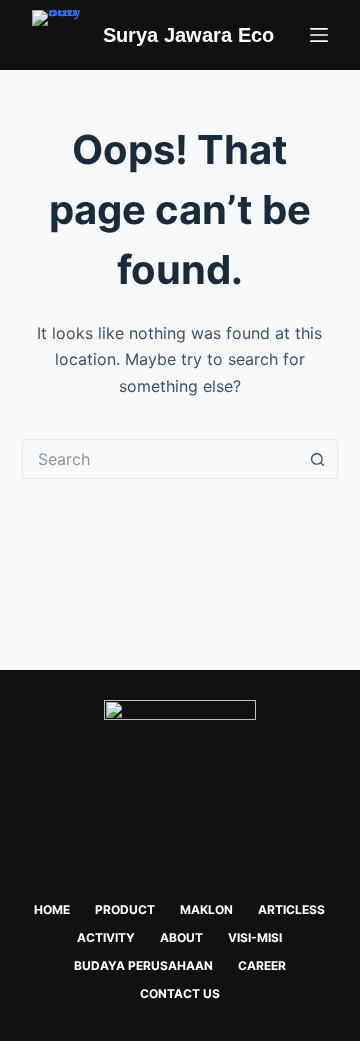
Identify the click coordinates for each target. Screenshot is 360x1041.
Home (52, 909)
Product (125, 909)
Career (262, 965)
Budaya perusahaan (143, 965)
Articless (291, 909)
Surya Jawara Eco (188, 35)
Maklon (206, 909)
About (181, 937)
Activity (106, 937)
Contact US (180, 993)
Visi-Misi (255, 937)
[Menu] (319, 35)
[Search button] (318, 459)
